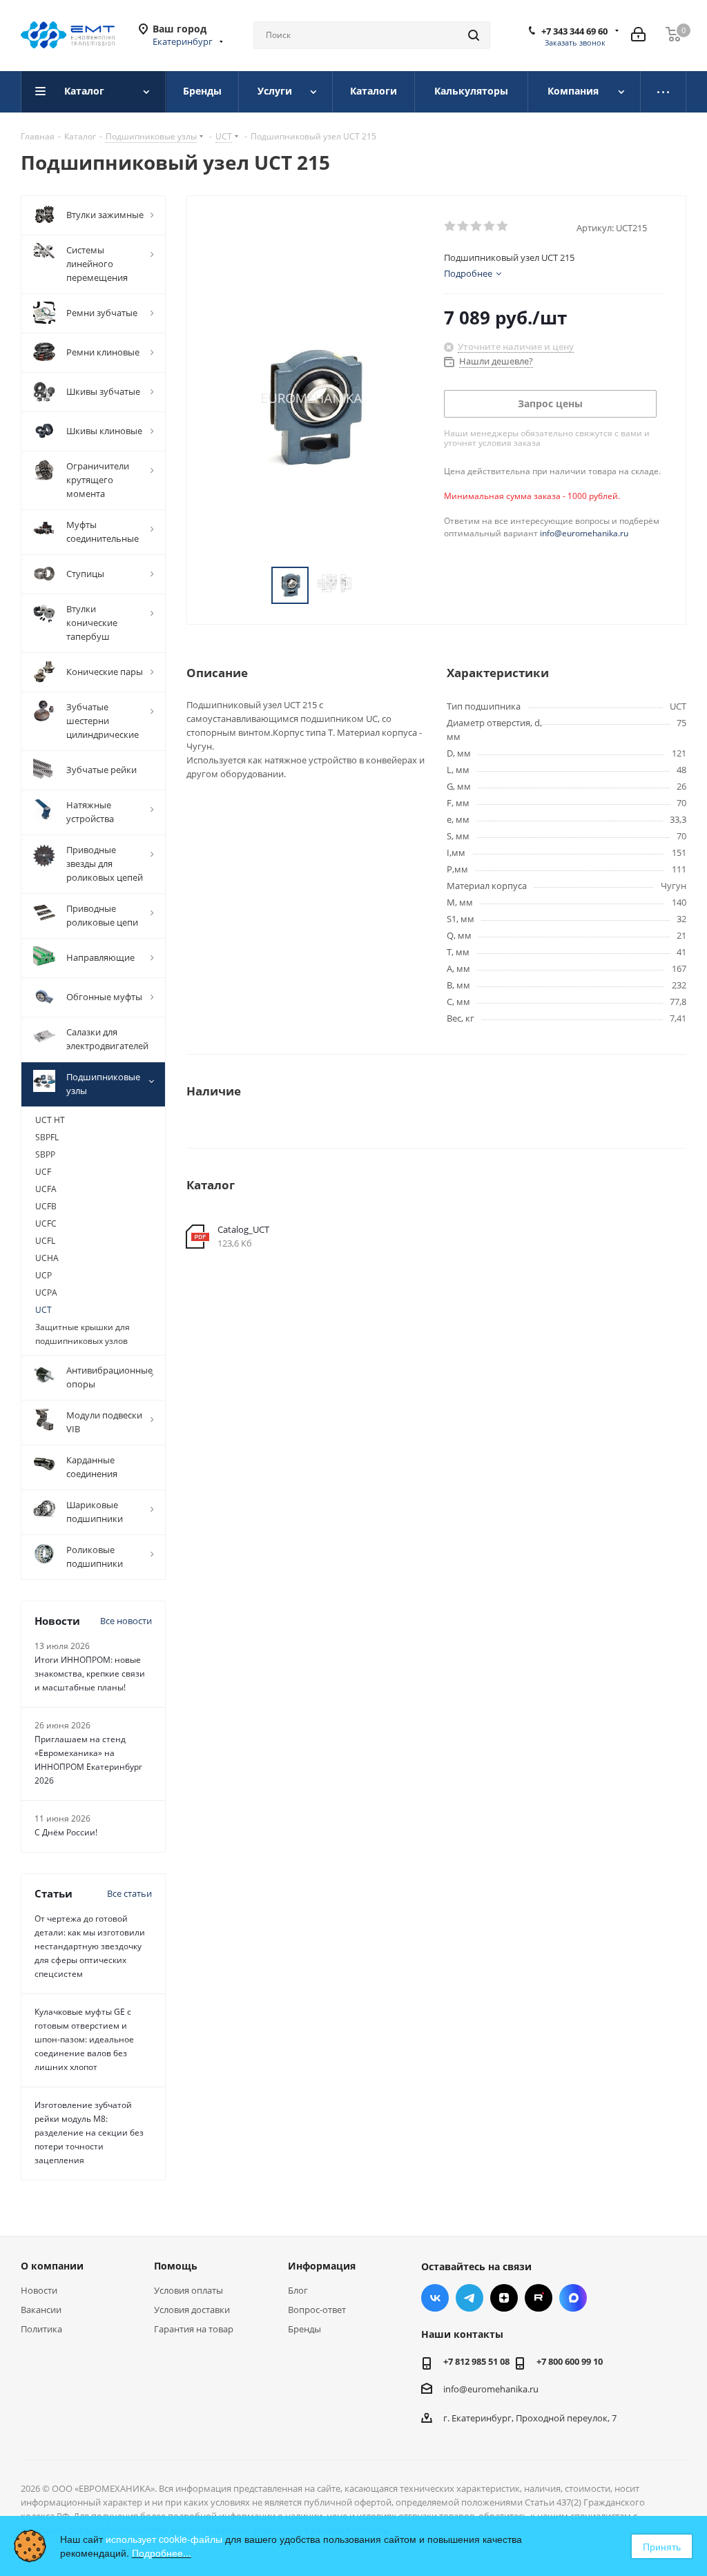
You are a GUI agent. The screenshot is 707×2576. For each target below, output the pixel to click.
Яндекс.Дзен (504, 2298)
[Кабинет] (638, 35)
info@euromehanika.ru (584, 533)
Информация (322, 2266)
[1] (451, 226)
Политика (41, 2329)
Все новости (126, 1621)
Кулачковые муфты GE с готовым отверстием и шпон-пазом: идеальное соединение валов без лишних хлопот (84, 2039)
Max (573, 2298)
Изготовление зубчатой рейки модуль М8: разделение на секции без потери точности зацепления (89, 2133)
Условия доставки (192, 2310)
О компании (52, 2266)
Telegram (469, 2298)
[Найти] (474, 35)
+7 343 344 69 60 (574, 31)
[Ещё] (664, 92)
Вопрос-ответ (317, 2310)
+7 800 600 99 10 (570, 2361)
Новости (39, 2290)
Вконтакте (435, 2298)
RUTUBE (539, 2298)
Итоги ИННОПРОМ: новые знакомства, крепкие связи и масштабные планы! (90, 1674)
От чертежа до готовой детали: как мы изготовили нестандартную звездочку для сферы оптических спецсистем (90, 1946)
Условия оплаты (188, 2290)
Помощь (176, 2266)
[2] (464, 226)
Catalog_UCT (243, 1229)
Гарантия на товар (194, 2329)
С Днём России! (66, 1832)
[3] (477, 226)
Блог (298, 2290)
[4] (490, 226)
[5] (503, 226)
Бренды (304, 2329)
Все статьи (129, 1893)
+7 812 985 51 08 (476, 2361)
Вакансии (41, 2310)
